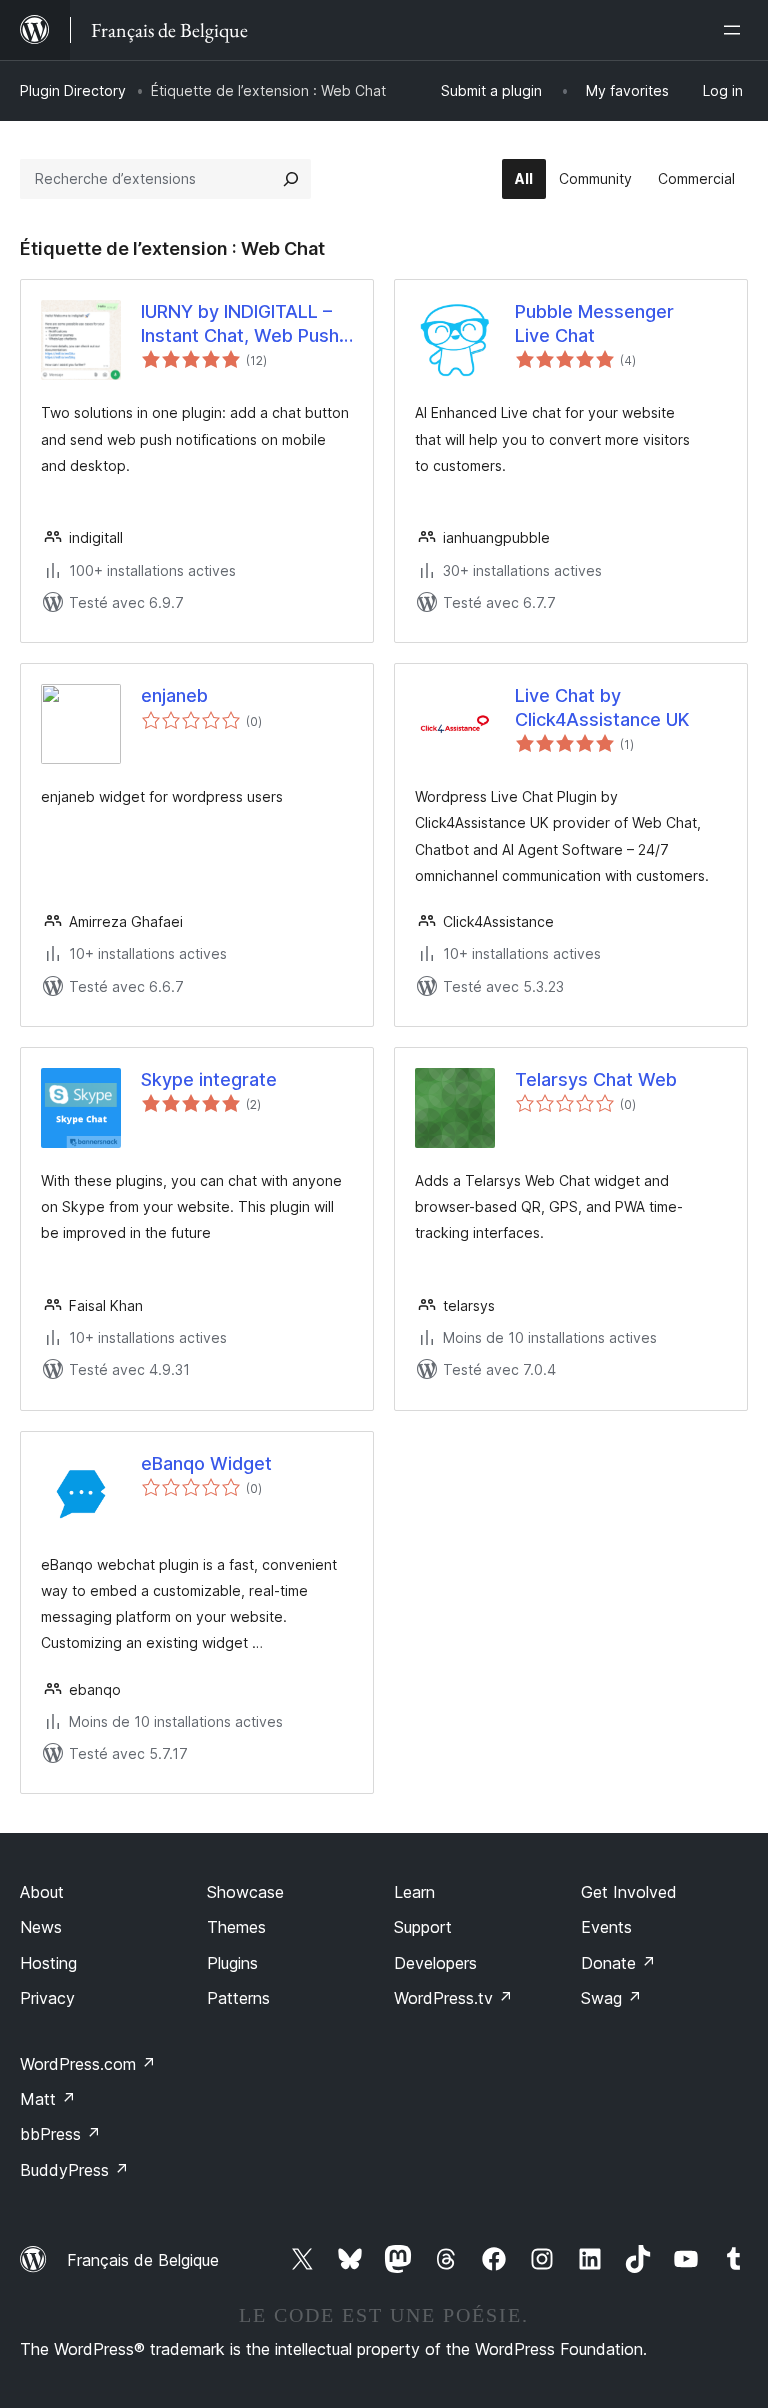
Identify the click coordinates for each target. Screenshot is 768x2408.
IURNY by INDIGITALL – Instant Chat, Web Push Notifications (240, 324)
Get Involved (629, 1892)
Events (606, 1927)
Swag (611, 1998)
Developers (435, 1963)
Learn (414, 1892)
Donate (618, 1963)
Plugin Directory (73, 90)
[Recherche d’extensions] (291, 179)
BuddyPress (74, 2170)
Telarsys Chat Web (596, 1079)
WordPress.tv (453, 1998)
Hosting (48, 1963)
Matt (48, 2099)
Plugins (232, 1963)
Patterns (238, 1998)
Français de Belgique (143, 2260)
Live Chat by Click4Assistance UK (602, 707)
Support (423, 1927)
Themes (236, 1927)
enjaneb (174, 695)
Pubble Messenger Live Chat (594, 323)
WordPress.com (88, 2064)
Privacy (47, 1998)
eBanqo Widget (206, 1463)
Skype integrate (209, 1079)
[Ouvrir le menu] (736, 30)
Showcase (245, 1892)
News (41, 1927)
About (42, 1892)
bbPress (60, 2134)
